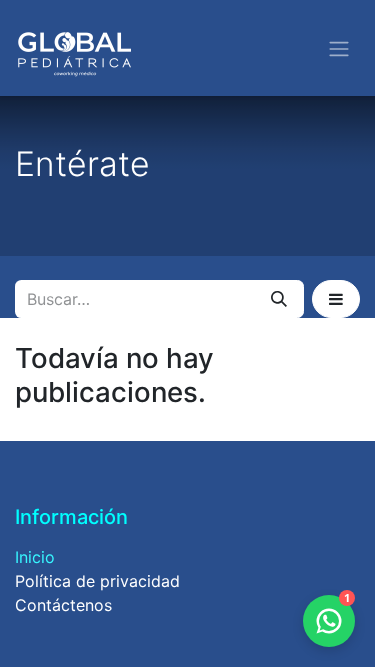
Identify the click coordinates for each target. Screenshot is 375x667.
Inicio (35, 557)
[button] (336, 299)
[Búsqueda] (279, 299)
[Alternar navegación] (339, 48)
